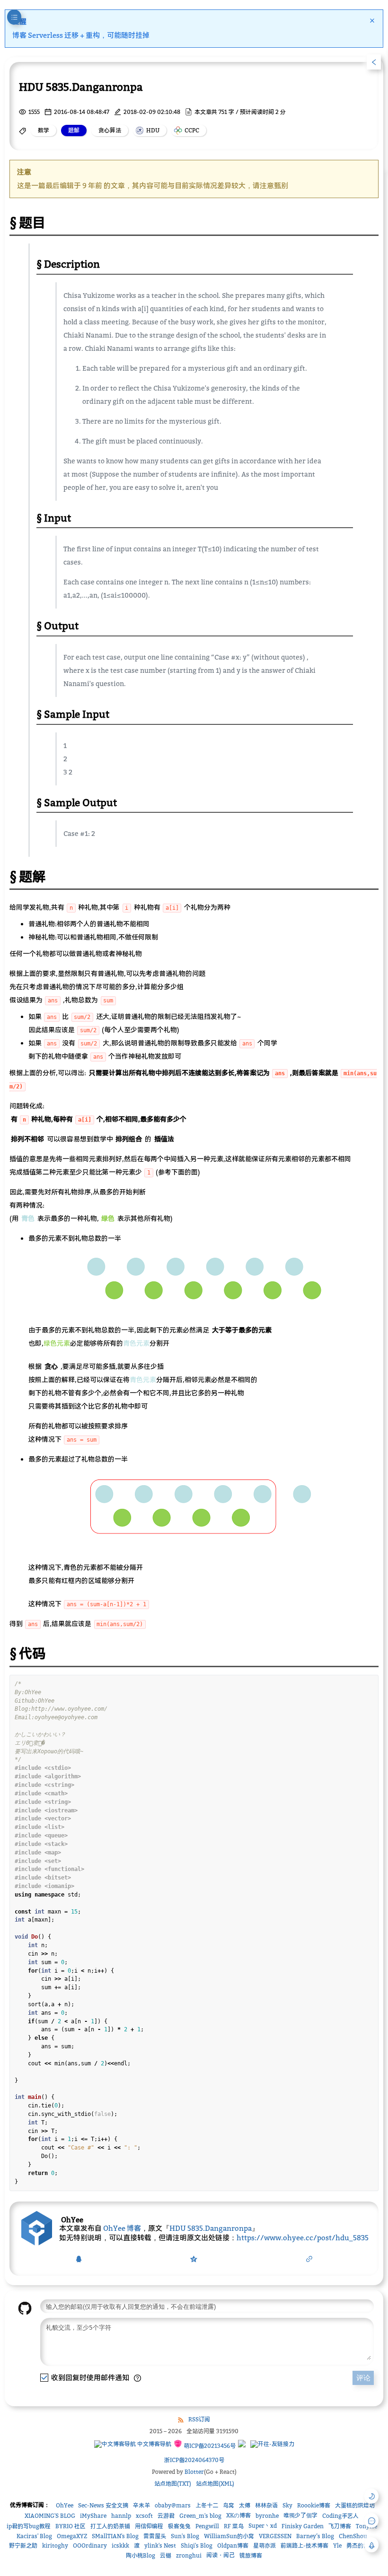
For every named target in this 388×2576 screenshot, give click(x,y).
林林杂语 (266, 2505)
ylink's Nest (160, 2546)
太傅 (245, 2505)
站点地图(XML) (215, 2484)
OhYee (65, 2505)
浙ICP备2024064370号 (194, 2460)
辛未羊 (141, 2505)
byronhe (267, 2516)
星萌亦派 (265, 2546)
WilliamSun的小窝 (229, 2536)
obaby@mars (173, 2505)
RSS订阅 (199, 2419)
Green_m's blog (200, 2516)
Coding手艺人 (340, 2516)
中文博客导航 (154, 2444)
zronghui (189, 2555)
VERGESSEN (275, 2536)
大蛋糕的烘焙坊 (355, 2505)
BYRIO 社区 (71, 2526)
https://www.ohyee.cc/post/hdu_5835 (303, 2237)
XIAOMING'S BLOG (50, 2516)
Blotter (194, 2472)
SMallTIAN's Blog (115, 2536)
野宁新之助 (23, 2546)
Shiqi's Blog (197, 2546)
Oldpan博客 (233, 2546)
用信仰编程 (149, 2526)
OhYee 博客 (122, 2228)
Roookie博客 (314, 2505)
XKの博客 (238, 2515)
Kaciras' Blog (34, 2536)
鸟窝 (229, 2505)
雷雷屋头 (155, 2536)
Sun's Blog (185, 2536)
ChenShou (353, 2536)
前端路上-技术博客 (304, 2546)
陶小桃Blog (141, 2555)
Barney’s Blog (315, 2536)
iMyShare (93, 2516)
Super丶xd (263, 2526)
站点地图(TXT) (173, 2484)
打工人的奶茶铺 (110, 2526)
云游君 (166, 2516)
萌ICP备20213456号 (209, 2446)
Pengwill (207, 2526)
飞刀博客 (340, 2526)
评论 (363, 2378)
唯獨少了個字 (300, 2515)
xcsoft (144, 2516)
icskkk (120, 2546)
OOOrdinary (90, 2546)
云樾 (166, 2555)
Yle (337, 2546)
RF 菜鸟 (234, 2526)
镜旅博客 (251, 2555)
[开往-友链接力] (272, 2444)
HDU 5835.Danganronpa (211, 2228)
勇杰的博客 (361, 2546)
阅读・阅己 (220, 2555)
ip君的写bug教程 (29, 2526)
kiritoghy (55, 2546)
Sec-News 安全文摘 (103, 2505)
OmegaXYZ (72, 2536)
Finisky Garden (303, 2526)
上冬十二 (207, 2505)
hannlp (121, 2516)
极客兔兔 (179, 2526)
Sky (287, 2505)
